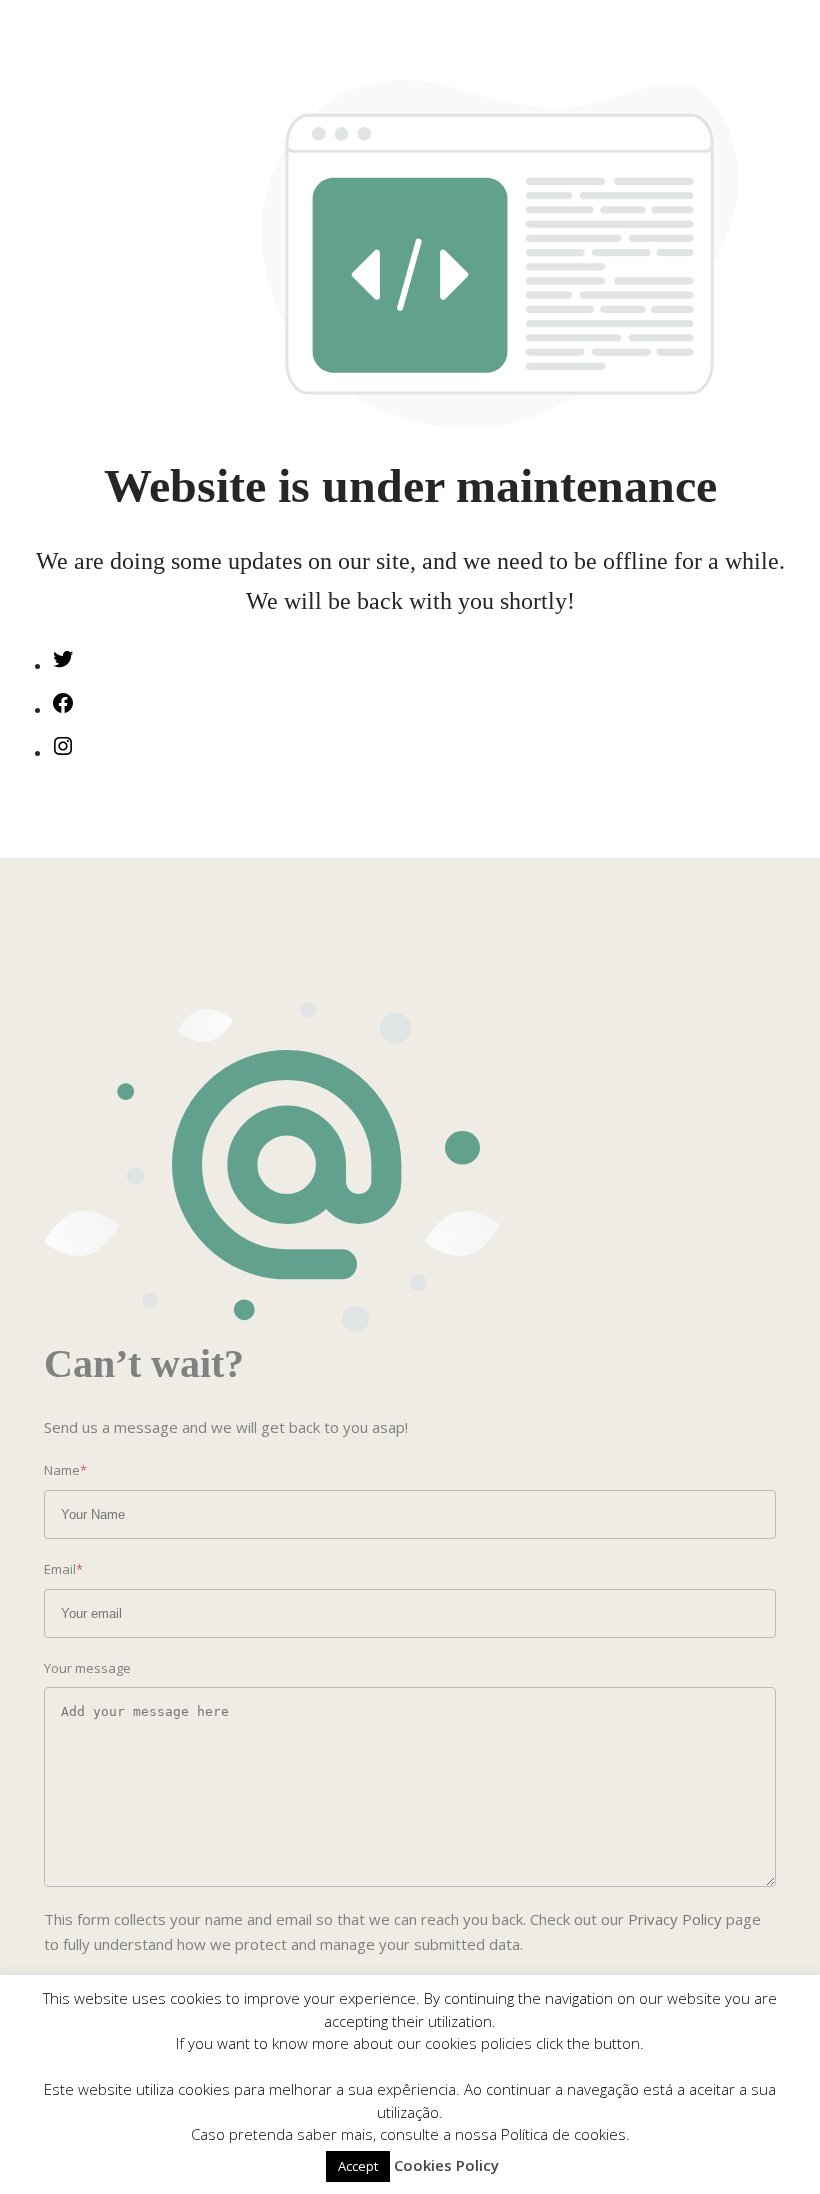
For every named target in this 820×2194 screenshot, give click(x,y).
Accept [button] (358, 2166)
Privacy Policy (675, 1919)
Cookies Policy (446, 2165)
